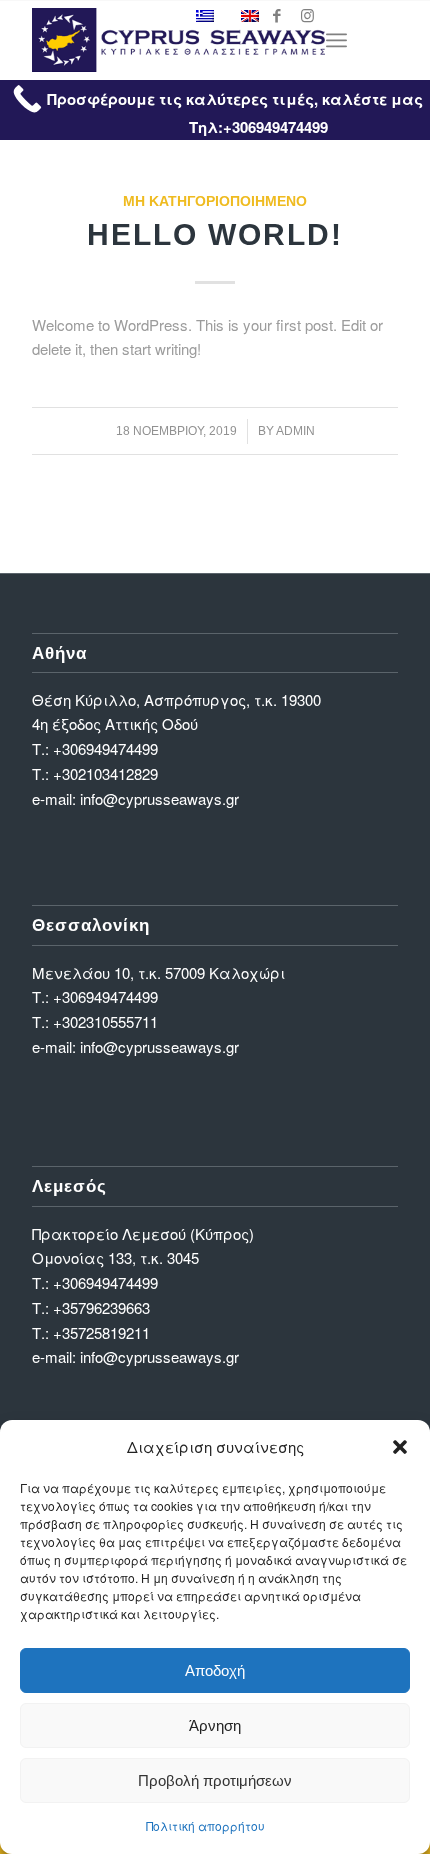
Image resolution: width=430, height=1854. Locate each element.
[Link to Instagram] (307, 15)
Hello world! (215, 234)
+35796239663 (101, 1307)
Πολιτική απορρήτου (205, 1825)
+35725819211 (101, 1332)
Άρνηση (215, 1725)
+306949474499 (105, 748)
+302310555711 (105, 1021)
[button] (400, 1447)
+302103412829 (105, 773)
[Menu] (336, 40)
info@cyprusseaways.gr (159, 798)
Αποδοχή (215, 1670)
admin (295, 431)
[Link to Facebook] (277, 15)
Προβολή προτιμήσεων (215, 1780)
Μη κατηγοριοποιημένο (215, 201)
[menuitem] (336, 40)
